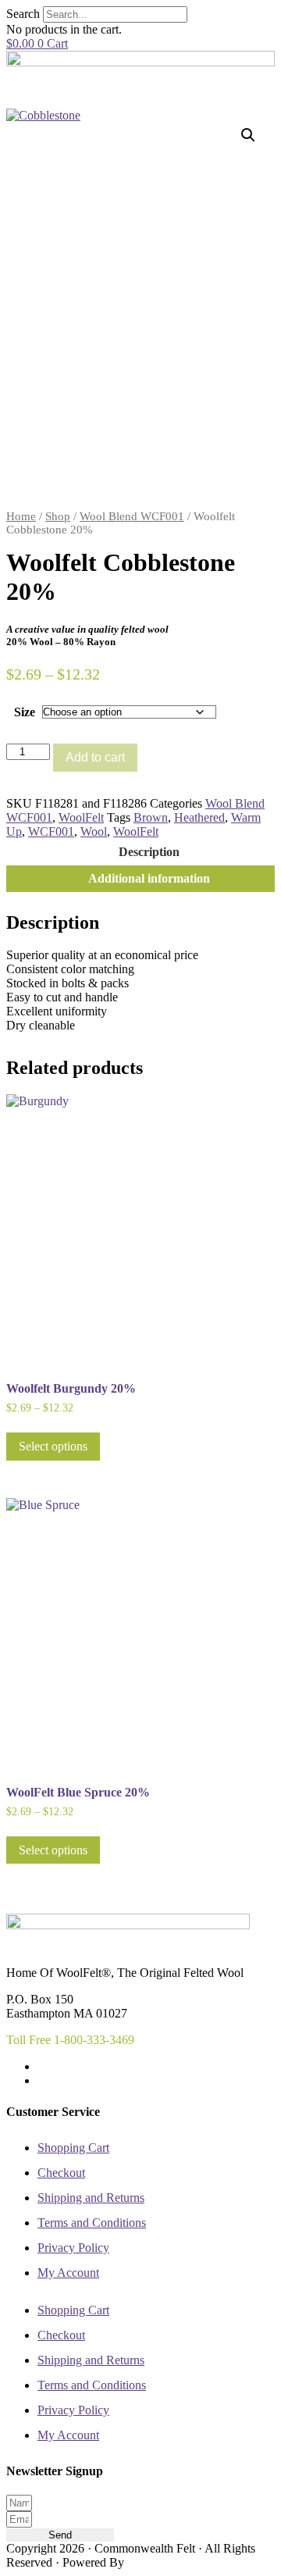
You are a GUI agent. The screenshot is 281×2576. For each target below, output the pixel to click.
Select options (53, 1446)
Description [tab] (149, 852)
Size (25, 712)
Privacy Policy (73, 2248)
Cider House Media (164, 2564)
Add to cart (95, 757)
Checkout (61, 2173)
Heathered (199, 817)
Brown (151, 817)
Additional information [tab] (149, 878)
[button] (248, 135)
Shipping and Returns (91, 2198)
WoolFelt (81, 817)
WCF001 (51, 831)
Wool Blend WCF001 (132, 516)
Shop (58, 516)
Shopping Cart (73, 2148)
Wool (94, 831)
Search (23, 14)
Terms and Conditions (92, 2223)
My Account (68, 2273)
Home (21, 516)
